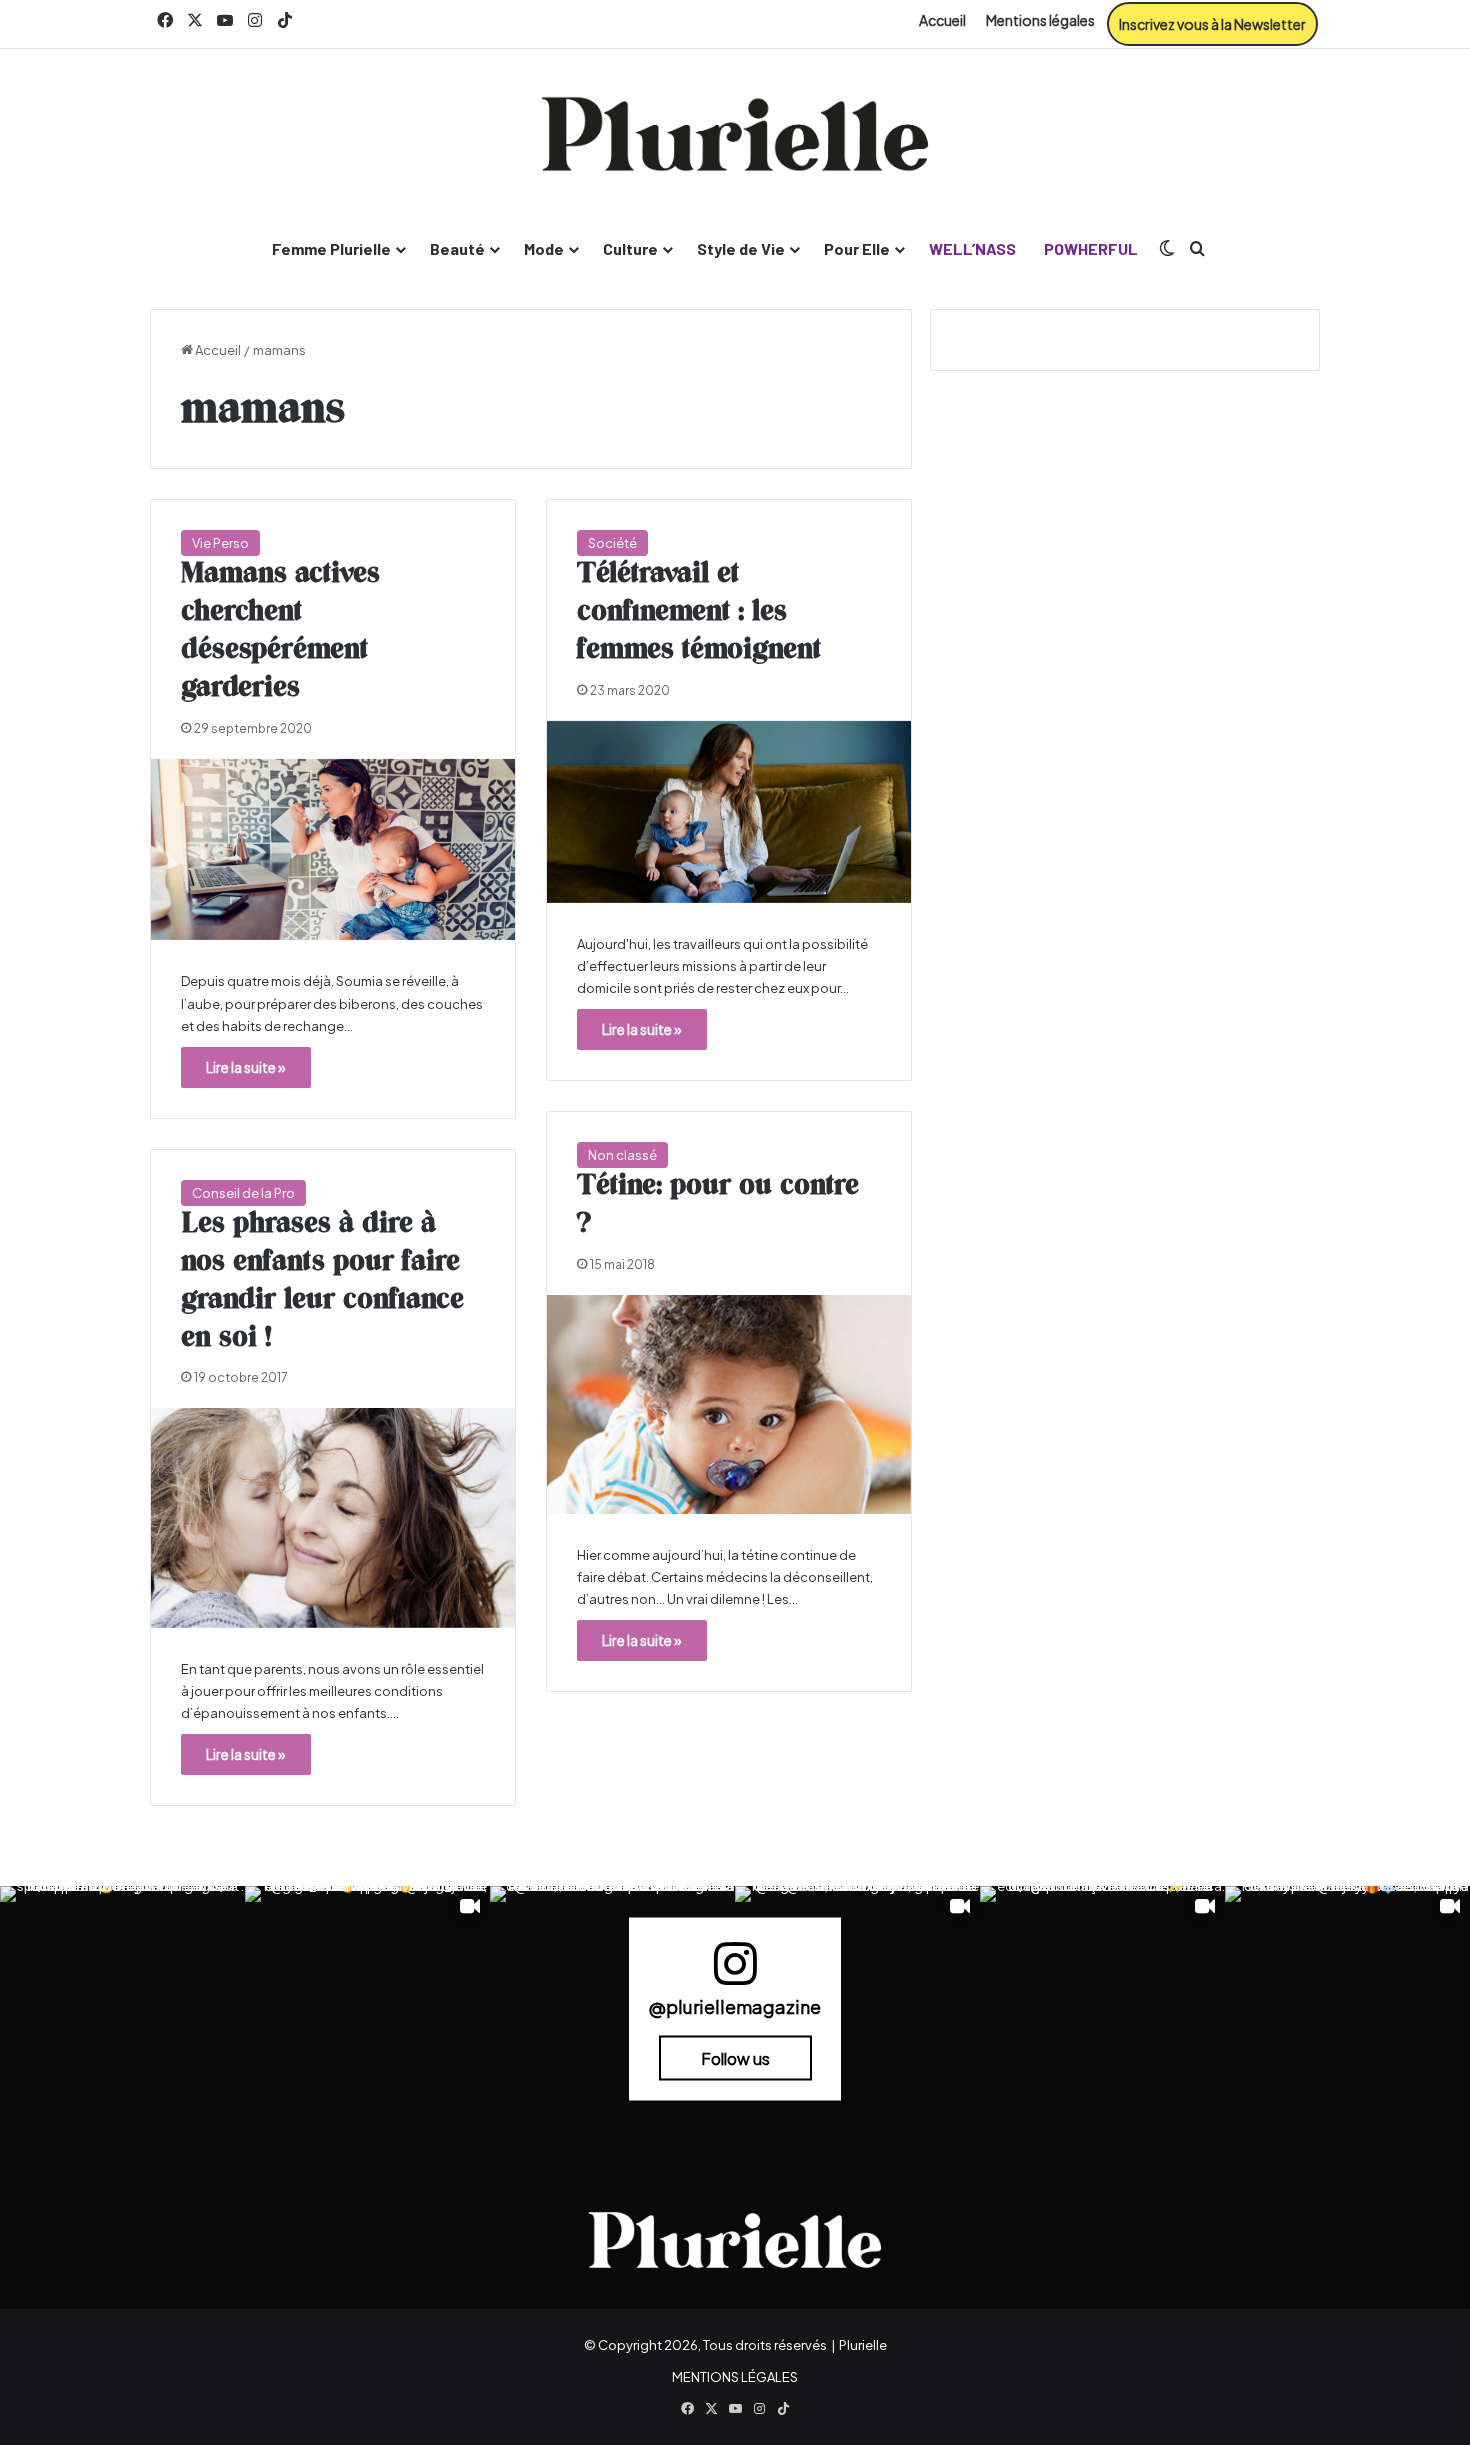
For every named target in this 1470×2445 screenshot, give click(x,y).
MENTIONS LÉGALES (735, 2377)
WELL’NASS (972, 248)
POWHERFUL (1091, 248)
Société (612, 543)
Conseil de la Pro (243, 1193)
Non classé (622, 1155)
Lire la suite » (246, 1067)
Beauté (457, 248)
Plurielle (863, 2345)
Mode (544, 248)
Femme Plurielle (331, 248)
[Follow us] (735, 1972)
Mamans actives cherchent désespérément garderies (280, 630)
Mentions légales (1040, 20)
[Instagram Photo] (122, 2008)
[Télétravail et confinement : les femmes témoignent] (729, 812)
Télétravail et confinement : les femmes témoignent (699, 612)
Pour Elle (857, 248)
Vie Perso (220, 543)
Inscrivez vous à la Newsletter (1212, 24)
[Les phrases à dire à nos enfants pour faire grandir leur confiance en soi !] (333, 1517)
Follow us (735, 2057)
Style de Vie (741, 248)
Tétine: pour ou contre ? (718, 1205)
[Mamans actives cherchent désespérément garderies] (333, 850)
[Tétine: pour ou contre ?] (729, 1404)
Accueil (942, 20)
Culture (630, 248)
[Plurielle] (735, 134)
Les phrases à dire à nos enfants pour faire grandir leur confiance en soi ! (322, 1280)
